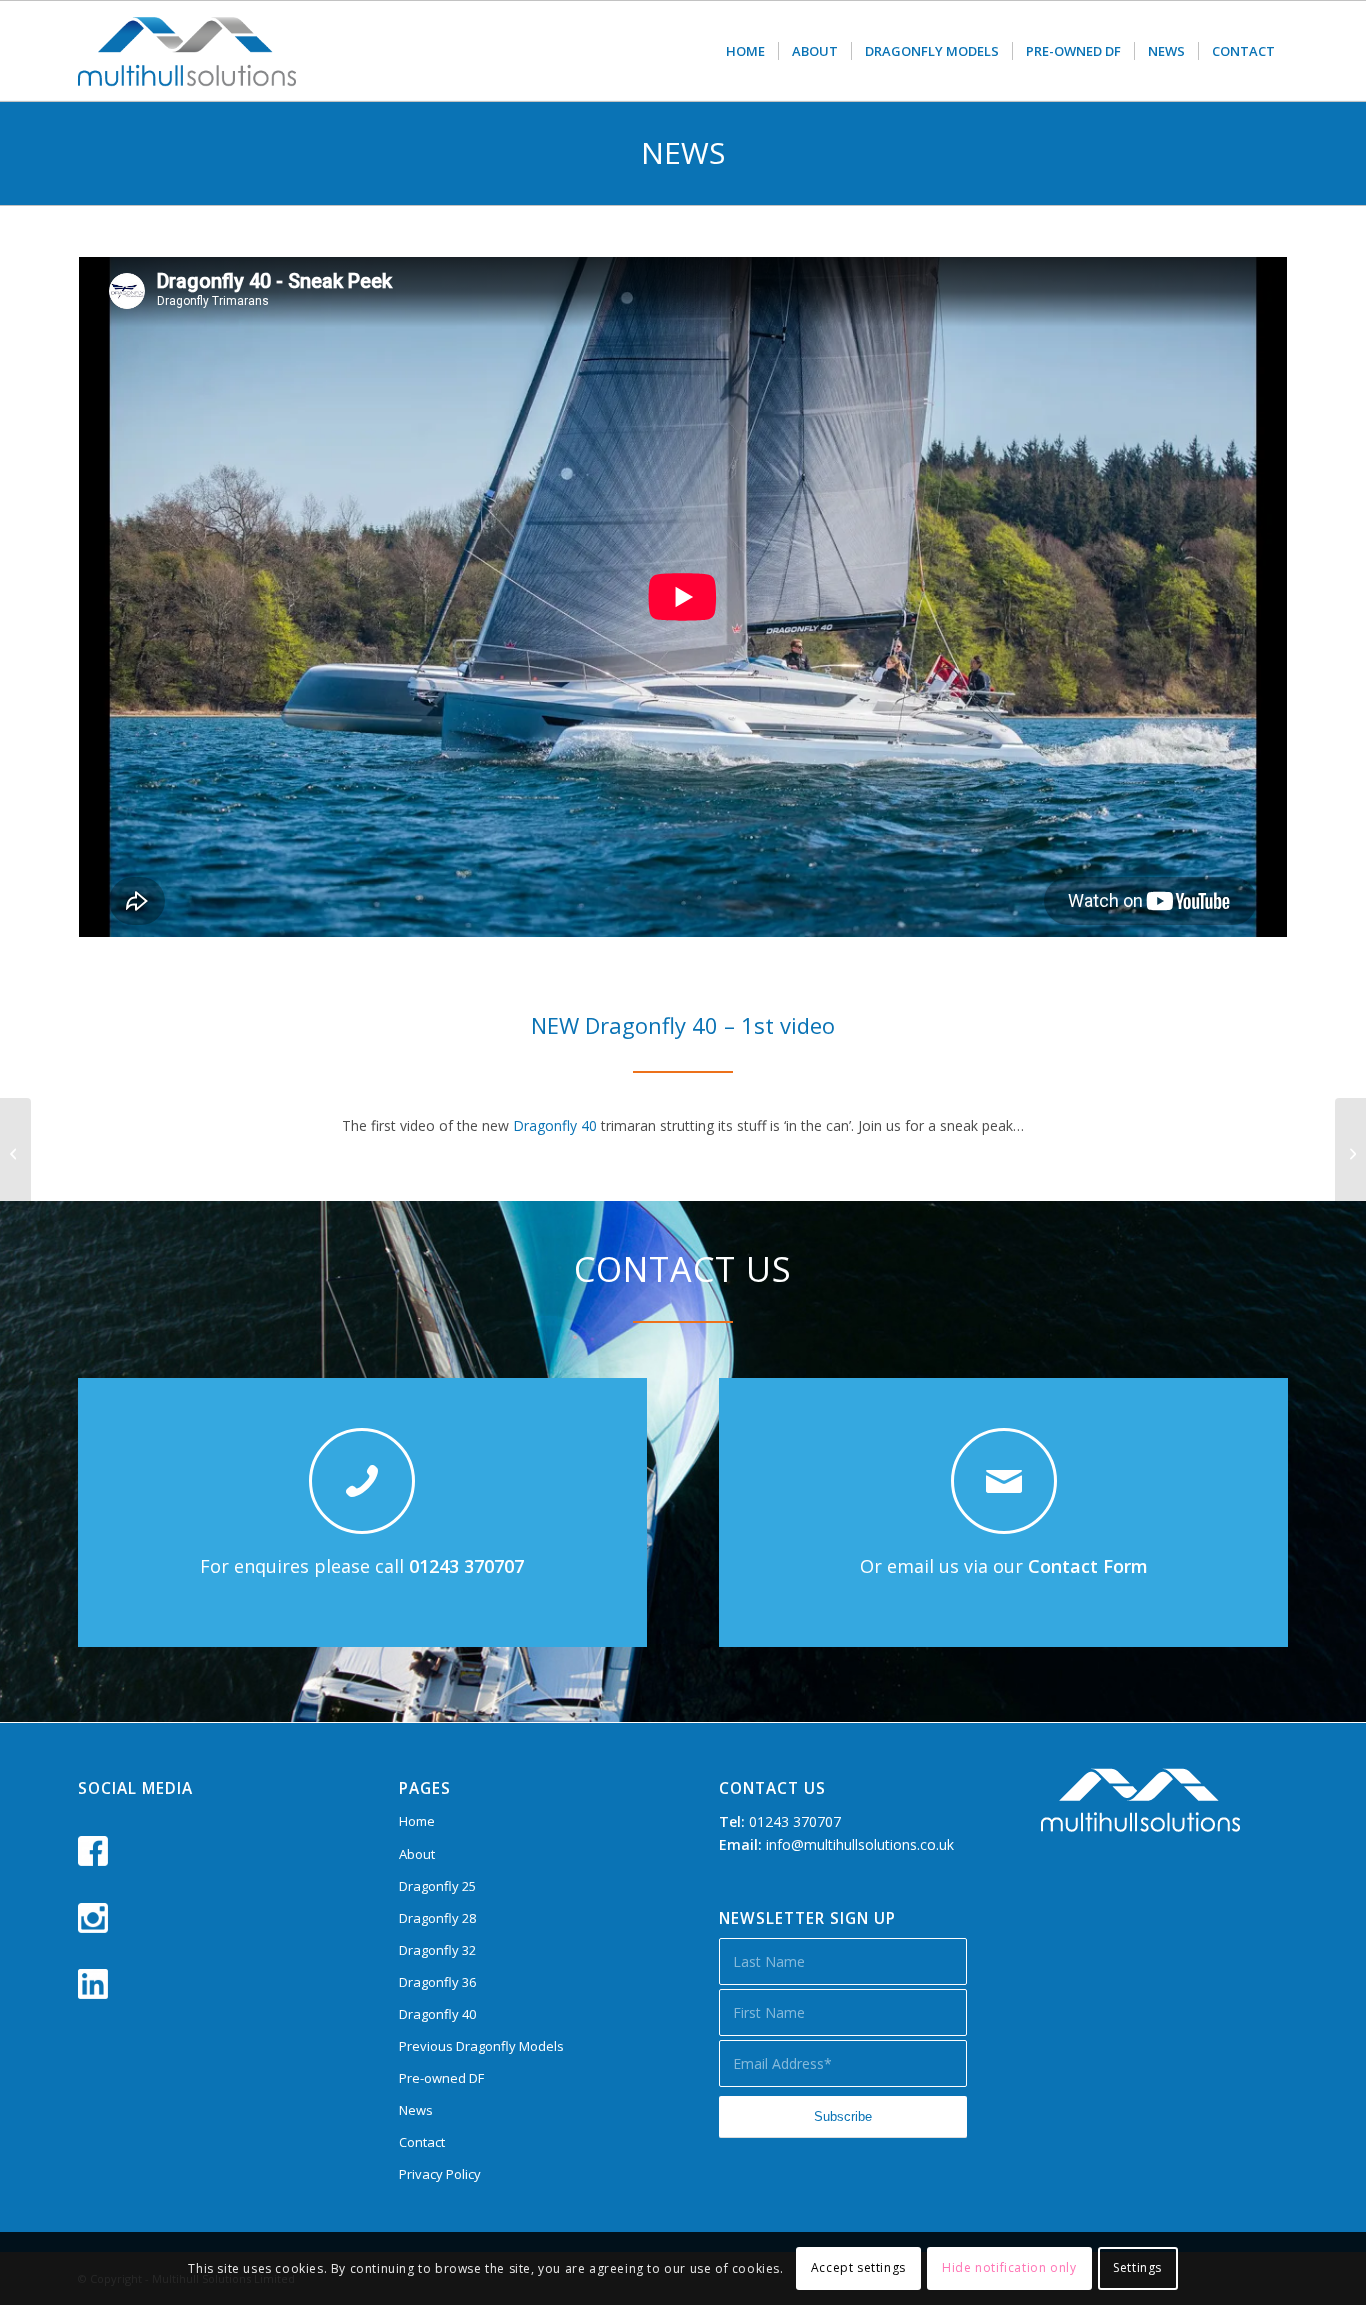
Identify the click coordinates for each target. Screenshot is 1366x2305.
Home (417, 1821)
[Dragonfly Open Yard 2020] (1350, 1153)
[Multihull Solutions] (187, 51)
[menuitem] (745, 51)
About (417, 1854)
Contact (422, 2142)
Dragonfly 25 (437, 1886)
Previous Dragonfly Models (481, 2046)
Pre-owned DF (441, 2078)
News (416, 2110)
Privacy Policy (440, 2174)
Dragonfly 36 (437, 1982)
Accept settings (858, 2267)
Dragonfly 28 (437, 1918)
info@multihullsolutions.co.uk (860, 1844)
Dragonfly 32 (437, 1950)
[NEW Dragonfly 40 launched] (15, 1153)
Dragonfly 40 (555, 1125)
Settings (1137, 2267)
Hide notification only (1009, 2267)
